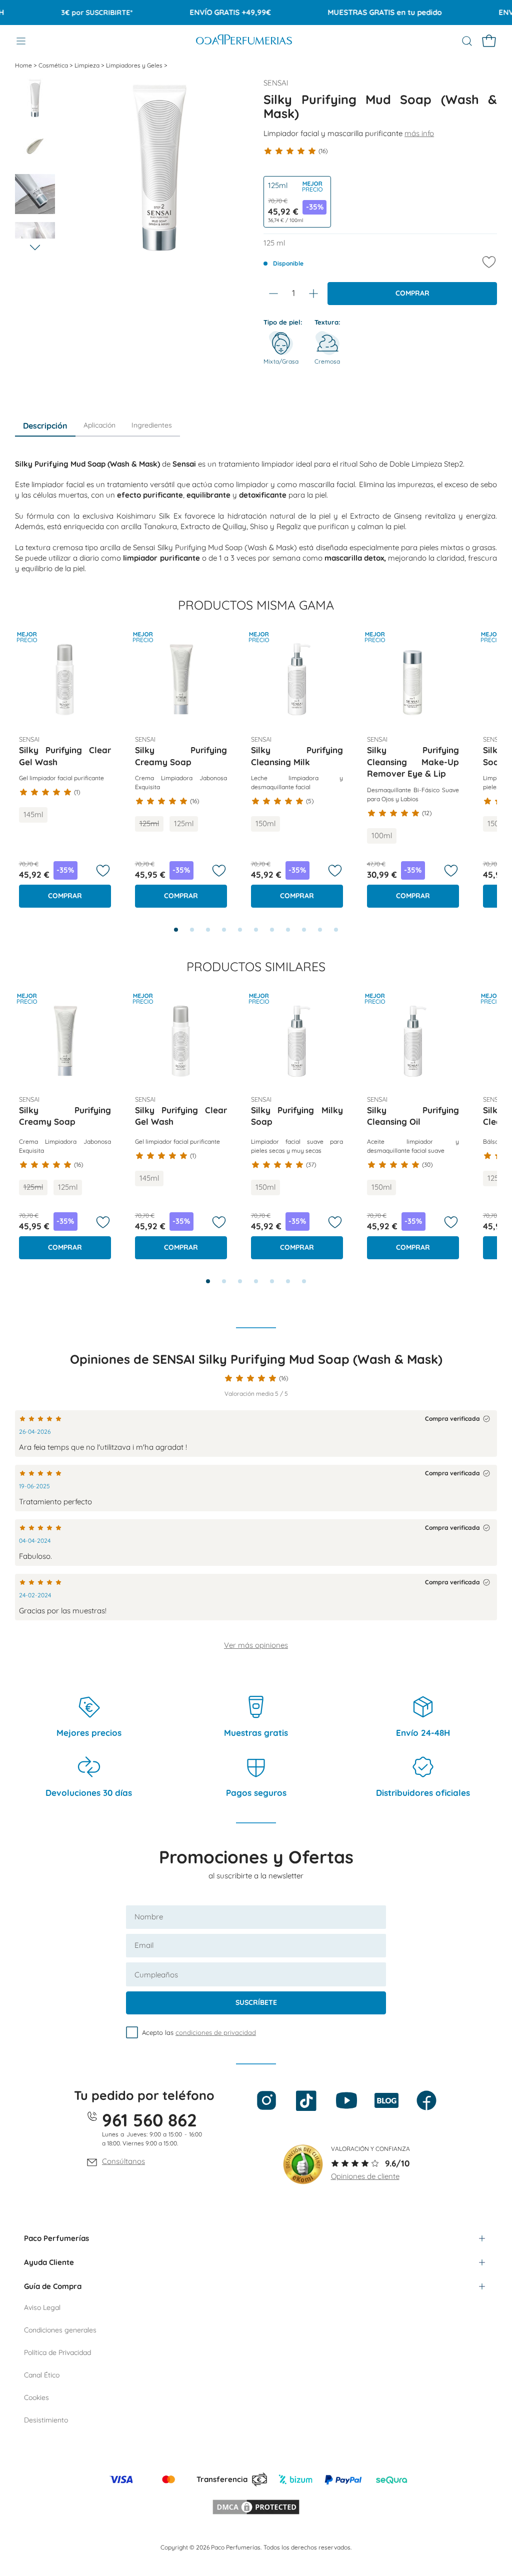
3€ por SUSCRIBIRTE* (75, 13)
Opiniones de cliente (365, 2176)
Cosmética (54, 65)
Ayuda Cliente (49, 2262)
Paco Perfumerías (56, 2238)
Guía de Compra (53, 2286)
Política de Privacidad (57, 2352)
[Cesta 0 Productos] (489, 41)
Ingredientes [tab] (152, 425)
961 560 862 (149, 2120)
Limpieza (88, 65)
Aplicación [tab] (99, 425)
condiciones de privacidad (216, 2032)
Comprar (412, 293)
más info (419, 133)
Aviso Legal (42, 2307)
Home (24, 65)
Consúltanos (123, 2161)
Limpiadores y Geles (135, 65)
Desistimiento (46, 2420)
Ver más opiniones (256, 1645)
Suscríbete (256, 2002)
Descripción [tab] (45, 426)
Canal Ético (42, 2375)
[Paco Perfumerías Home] (244, 41)
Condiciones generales (60, 2330)
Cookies (36, 2397)
